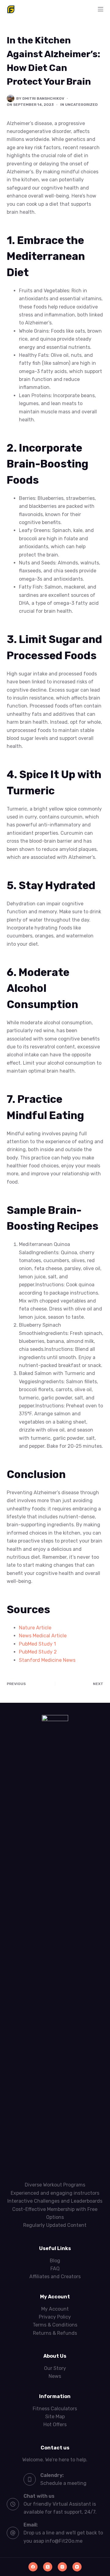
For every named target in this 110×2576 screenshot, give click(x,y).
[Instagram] (62, 2567)
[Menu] (101, 9)
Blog (55, 2261)
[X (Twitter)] (48, 2567)
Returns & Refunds (55, 2333)
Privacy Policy (55, 2317)
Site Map (55, 2417)
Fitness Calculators (55, 2409)
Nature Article (35, 1628)
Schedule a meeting (63, 2483)
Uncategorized (81, 105)
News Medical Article (43, 1636)
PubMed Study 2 (38, 1652)
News (55, 2376)
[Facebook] (33, 2567)
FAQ (55, 2269)
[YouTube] (77, 2567)
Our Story (55, 2368)
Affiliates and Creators (55, 2277)
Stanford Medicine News (47, 1660)
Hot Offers (55, 2424)
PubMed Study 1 (37, 1644)
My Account (55, 2309)
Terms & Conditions (55, 2325)
